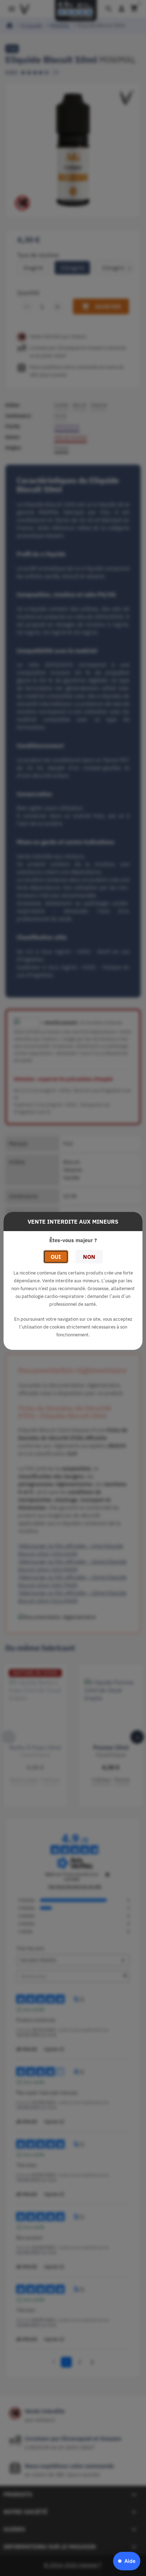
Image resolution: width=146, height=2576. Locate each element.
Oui (56, 1257)
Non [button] (89, 1257)
